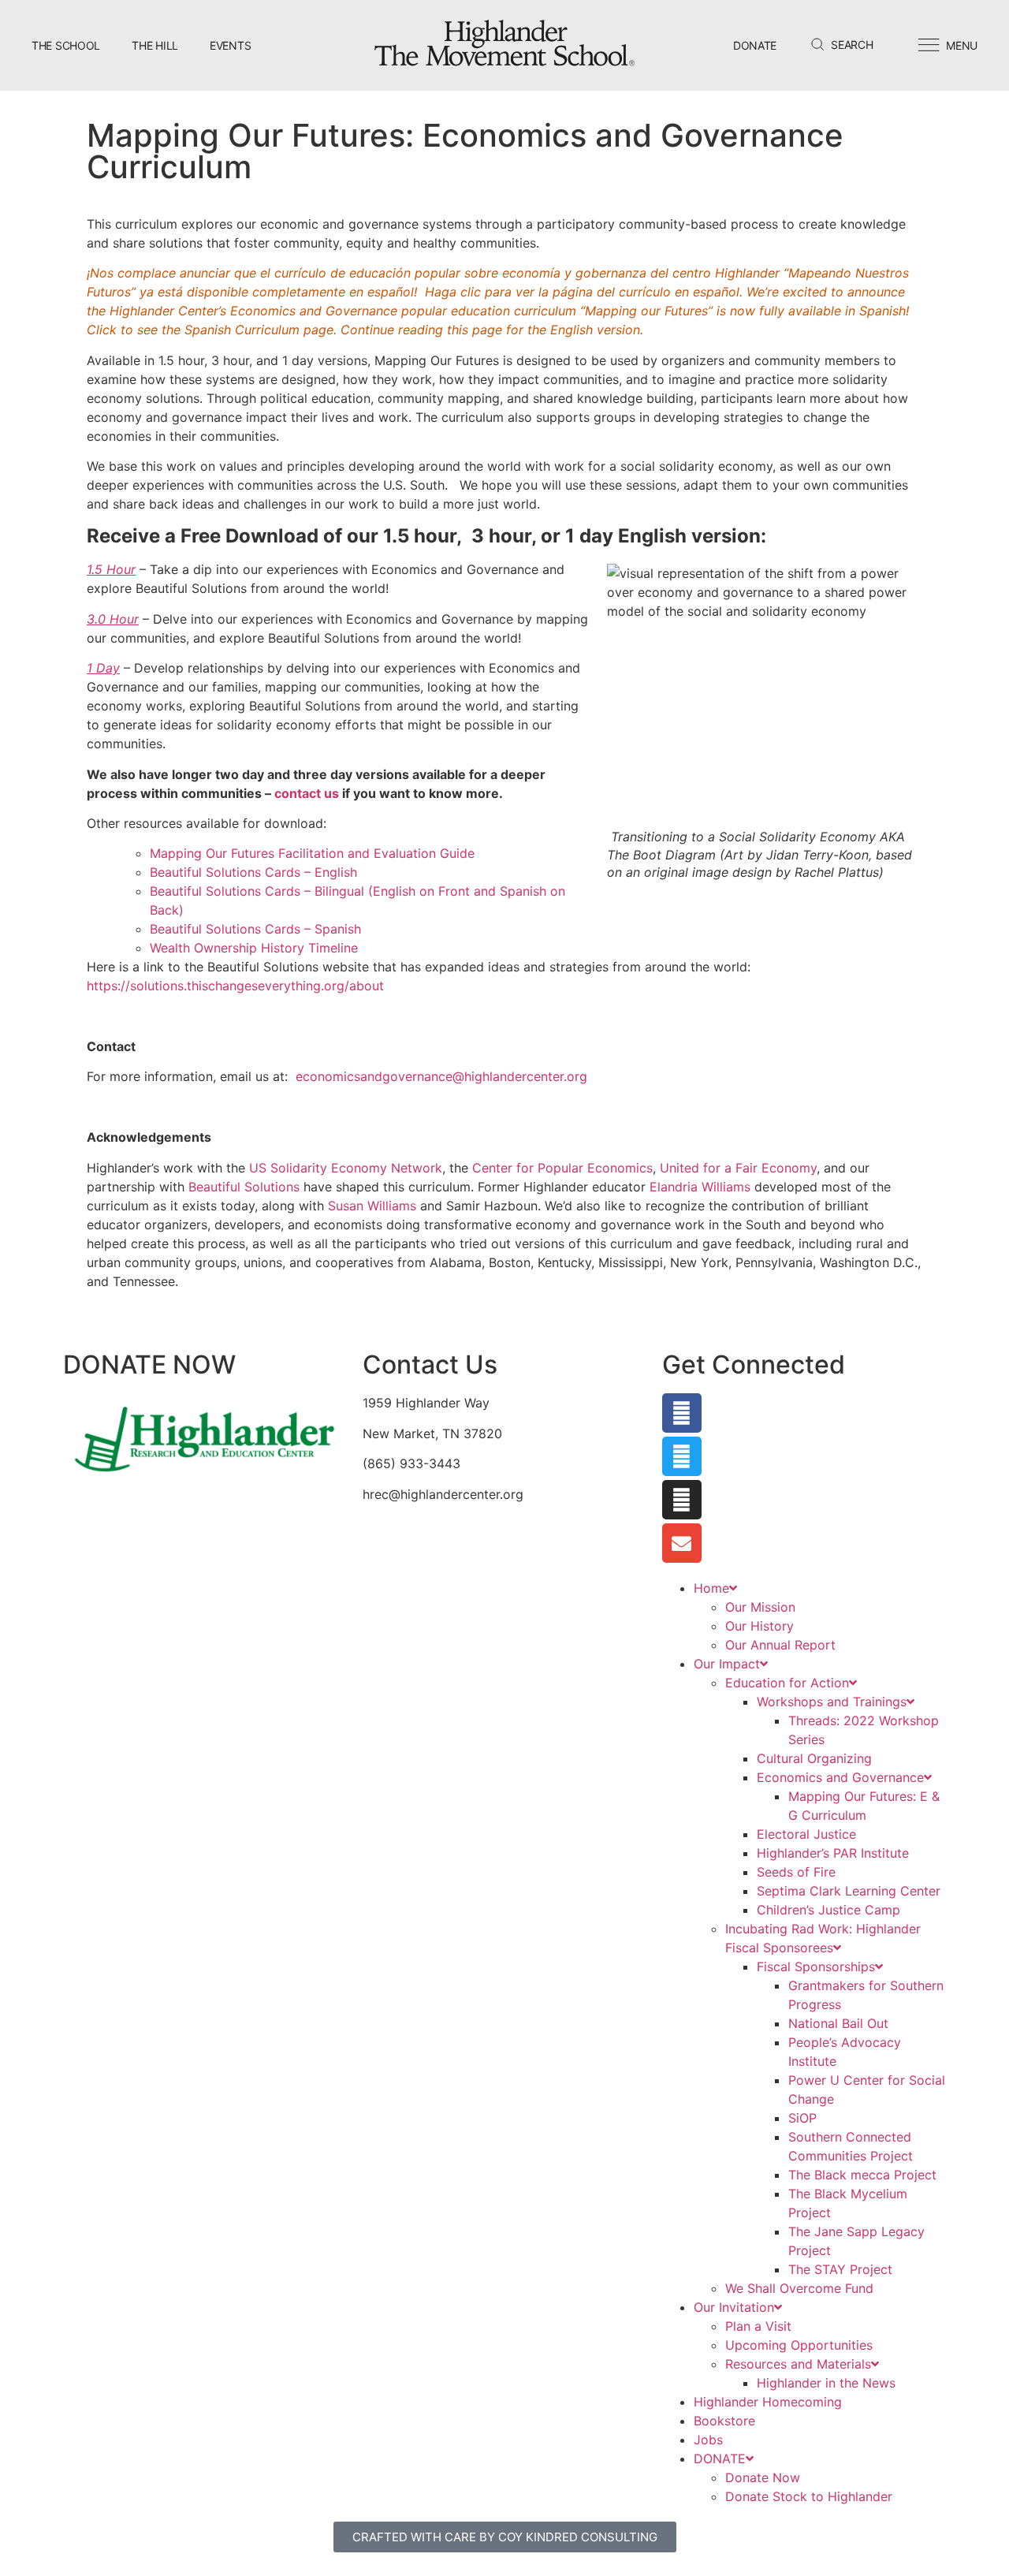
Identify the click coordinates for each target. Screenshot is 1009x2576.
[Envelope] (682, 1543)
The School (66, 45)
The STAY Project (840, 2269)
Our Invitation (734, 2307)
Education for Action (787, 1683)
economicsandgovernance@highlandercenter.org (441, 1076)
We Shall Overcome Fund (799, 2288)
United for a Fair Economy (738, 1168)
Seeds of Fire (796, 1872)
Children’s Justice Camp (828, 1910)
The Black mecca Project (862, 2175)
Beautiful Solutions (244, 1187)
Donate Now (763, 2477)
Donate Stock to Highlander (809, 2496)
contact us (307, 793)
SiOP (802, 2118)
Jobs (708, 2440)
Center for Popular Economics (562, 1168)
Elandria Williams (700, 1187)
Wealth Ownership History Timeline (254, 948)
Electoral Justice (806, 1834)
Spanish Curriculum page (259, 330)
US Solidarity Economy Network (346, 1168)
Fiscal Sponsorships (816, 1966)
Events (230, 45)
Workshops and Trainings (832, 1702)
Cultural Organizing (814, 1758)
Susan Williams (372, 1206)
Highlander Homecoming (768, 2402)
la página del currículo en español (639, 292)
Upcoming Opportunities (799, 2345)
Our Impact (727, 1664)
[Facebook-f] (682, 1413)
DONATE (720, 2459)
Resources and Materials (798, 2364)
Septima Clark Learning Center (849, 1891)
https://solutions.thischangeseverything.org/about (235, 986)
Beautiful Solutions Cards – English (253, 872)
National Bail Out (838, 2023)
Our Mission (760, 1607)
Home (711, 1588)
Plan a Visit (758, 2326)
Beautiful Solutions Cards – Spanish (257, 929)
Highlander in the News (826, 2383)
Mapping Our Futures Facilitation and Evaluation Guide (312, 853)
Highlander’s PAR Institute (833, 1853)
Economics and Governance (840, 1777)
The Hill (155, 45)
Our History (760, 1626)
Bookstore (724, 2421)
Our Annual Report (780, 1645)
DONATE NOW (149, 1364)
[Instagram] (682, 1500)
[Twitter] (682, 1456)
